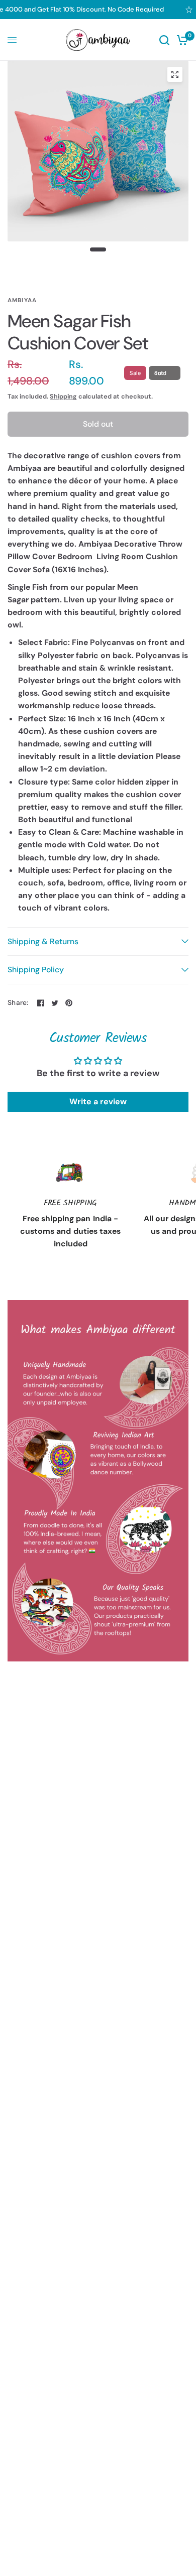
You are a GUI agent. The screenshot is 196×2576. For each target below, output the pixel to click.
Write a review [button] (98, 1102)
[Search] (164, 40)
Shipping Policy (36, 970)
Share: (18, 1003)
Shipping (63, 397)
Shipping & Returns (43, 941)
